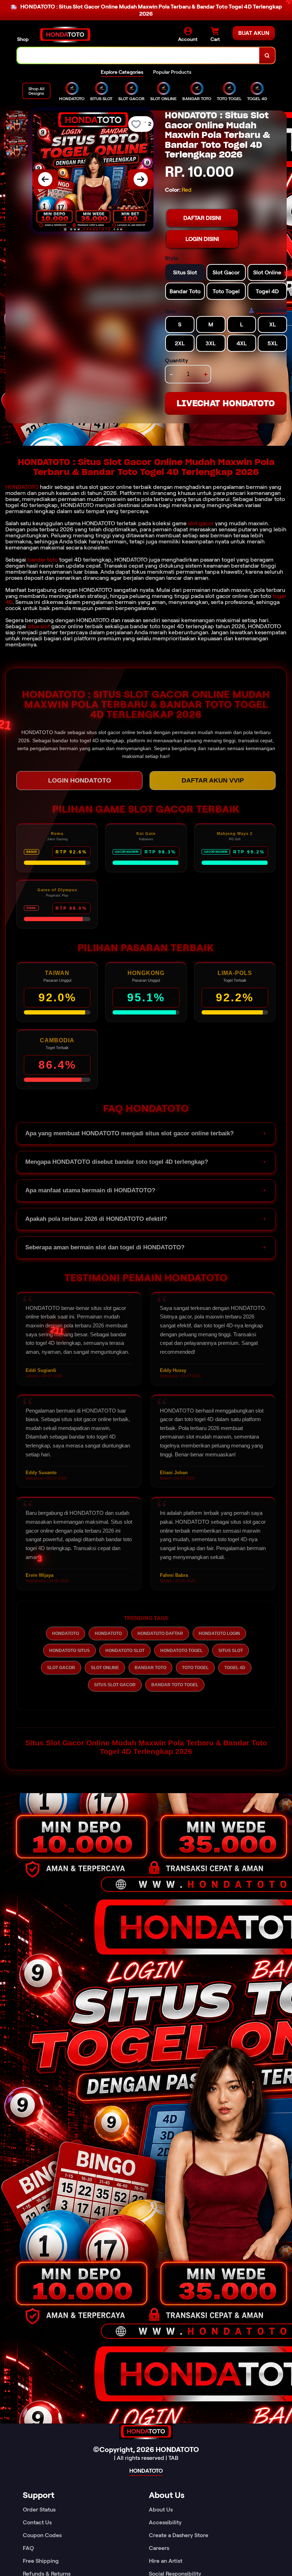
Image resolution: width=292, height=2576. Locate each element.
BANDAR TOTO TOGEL (175, 1685)
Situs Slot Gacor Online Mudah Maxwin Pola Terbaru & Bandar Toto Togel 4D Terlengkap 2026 (146, 1747)
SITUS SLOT (231, 1651)
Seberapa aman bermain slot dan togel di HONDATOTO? (105, 1247)
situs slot (39, 626)
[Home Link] (65, 35)
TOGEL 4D (235, 1668)
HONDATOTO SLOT (125, 1651)
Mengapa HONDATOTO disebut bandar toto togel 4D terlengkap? (117, 1162)
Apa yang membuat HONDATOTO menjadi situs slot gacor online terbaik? (129, 1133)
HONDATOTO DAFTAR (160, 1633)
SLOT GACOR (61, 1668)
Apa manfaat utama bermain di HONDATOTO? (90, 1190)
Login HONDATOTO (80, 780)
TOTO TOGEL (195, 1668)
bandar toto (43, 560)
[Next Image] (141, 179)
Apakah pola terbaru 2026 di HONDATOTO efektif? (96, 1219)
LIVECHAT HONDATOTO (226, 403)
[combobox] (138, 55)
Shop (23, 39)
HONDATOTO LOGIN (219, 1633)
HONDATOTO (22, 487)
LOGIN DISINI (202, 239)
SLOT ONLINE (105, 1668)
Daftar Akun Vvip (213, 780)
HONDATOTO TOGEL (181, 1651)
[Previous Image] (45, 179)
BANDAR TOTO (150, 1668)
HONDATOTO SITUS (69, 1651)
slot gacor (201, 523)
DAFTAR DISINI (202, 218)
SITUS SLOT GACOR (115, 1685)
